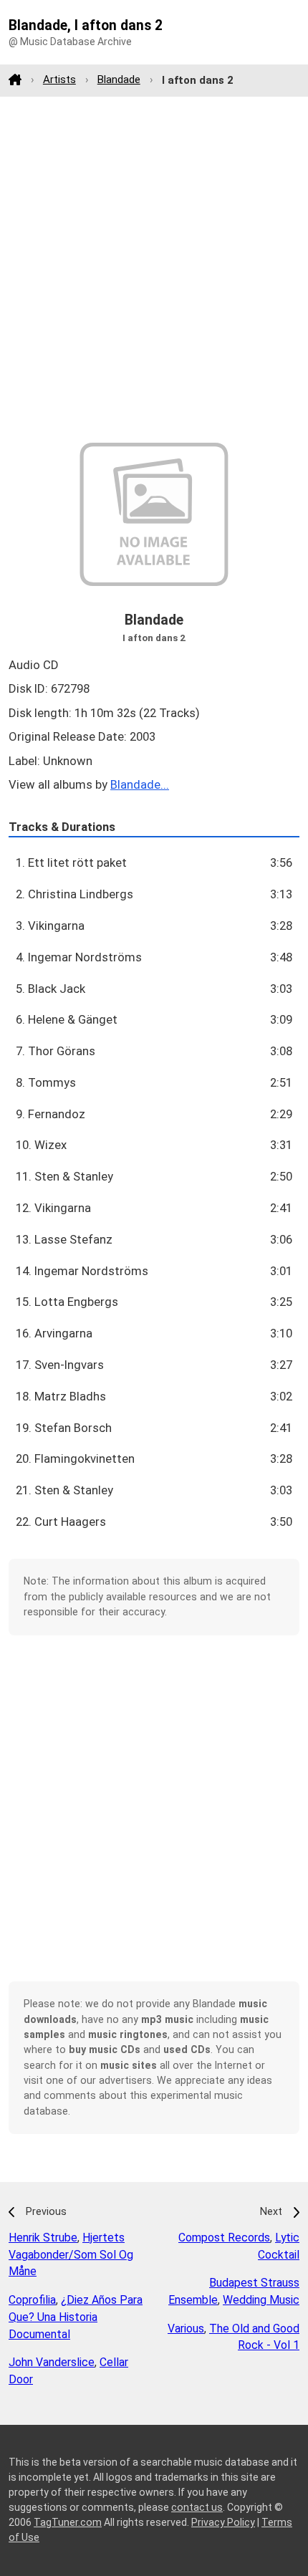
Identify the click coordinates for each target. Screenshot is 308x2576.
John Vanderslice (52, 2362)
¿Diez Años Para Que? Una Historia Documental (76, 2317)
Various (186, 2329)
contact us (197, 2507)
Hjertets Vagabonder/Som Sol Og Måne (71, 2255)
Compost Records (224, 2238)
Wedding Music (261, 2300)
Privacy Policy (223, 2522)
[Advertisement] (154, 269)
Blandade (119, 80)
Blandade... (140, 784)
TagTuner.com (68, 2522)
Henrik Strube (43, 2238)
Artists (59, 80)
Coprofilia (32, 2300)
